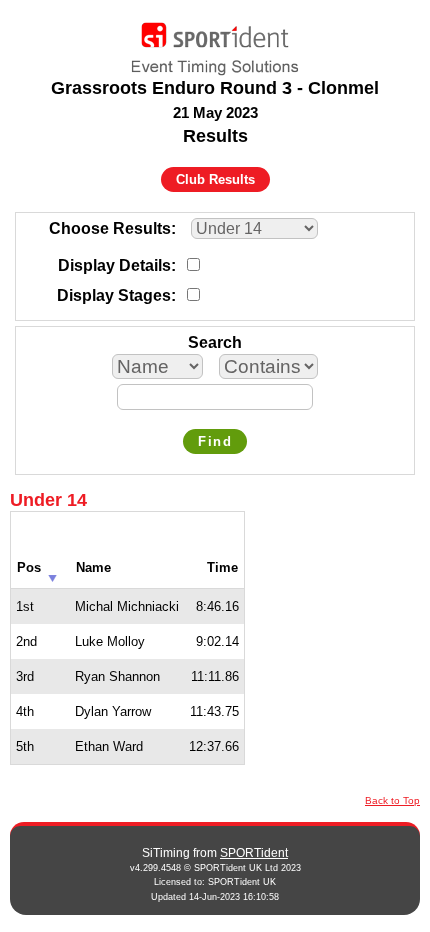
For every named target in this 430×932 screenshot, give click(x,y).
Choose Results (110, 228)
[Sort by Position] (52, 572)
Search (215, 342)
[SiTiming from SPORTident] (215, 44)
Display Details (114, 265)
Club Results (215, 179)
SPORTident (254, 853)
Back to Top (392, 800)
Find (215, 441)
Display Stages (114, 295)
